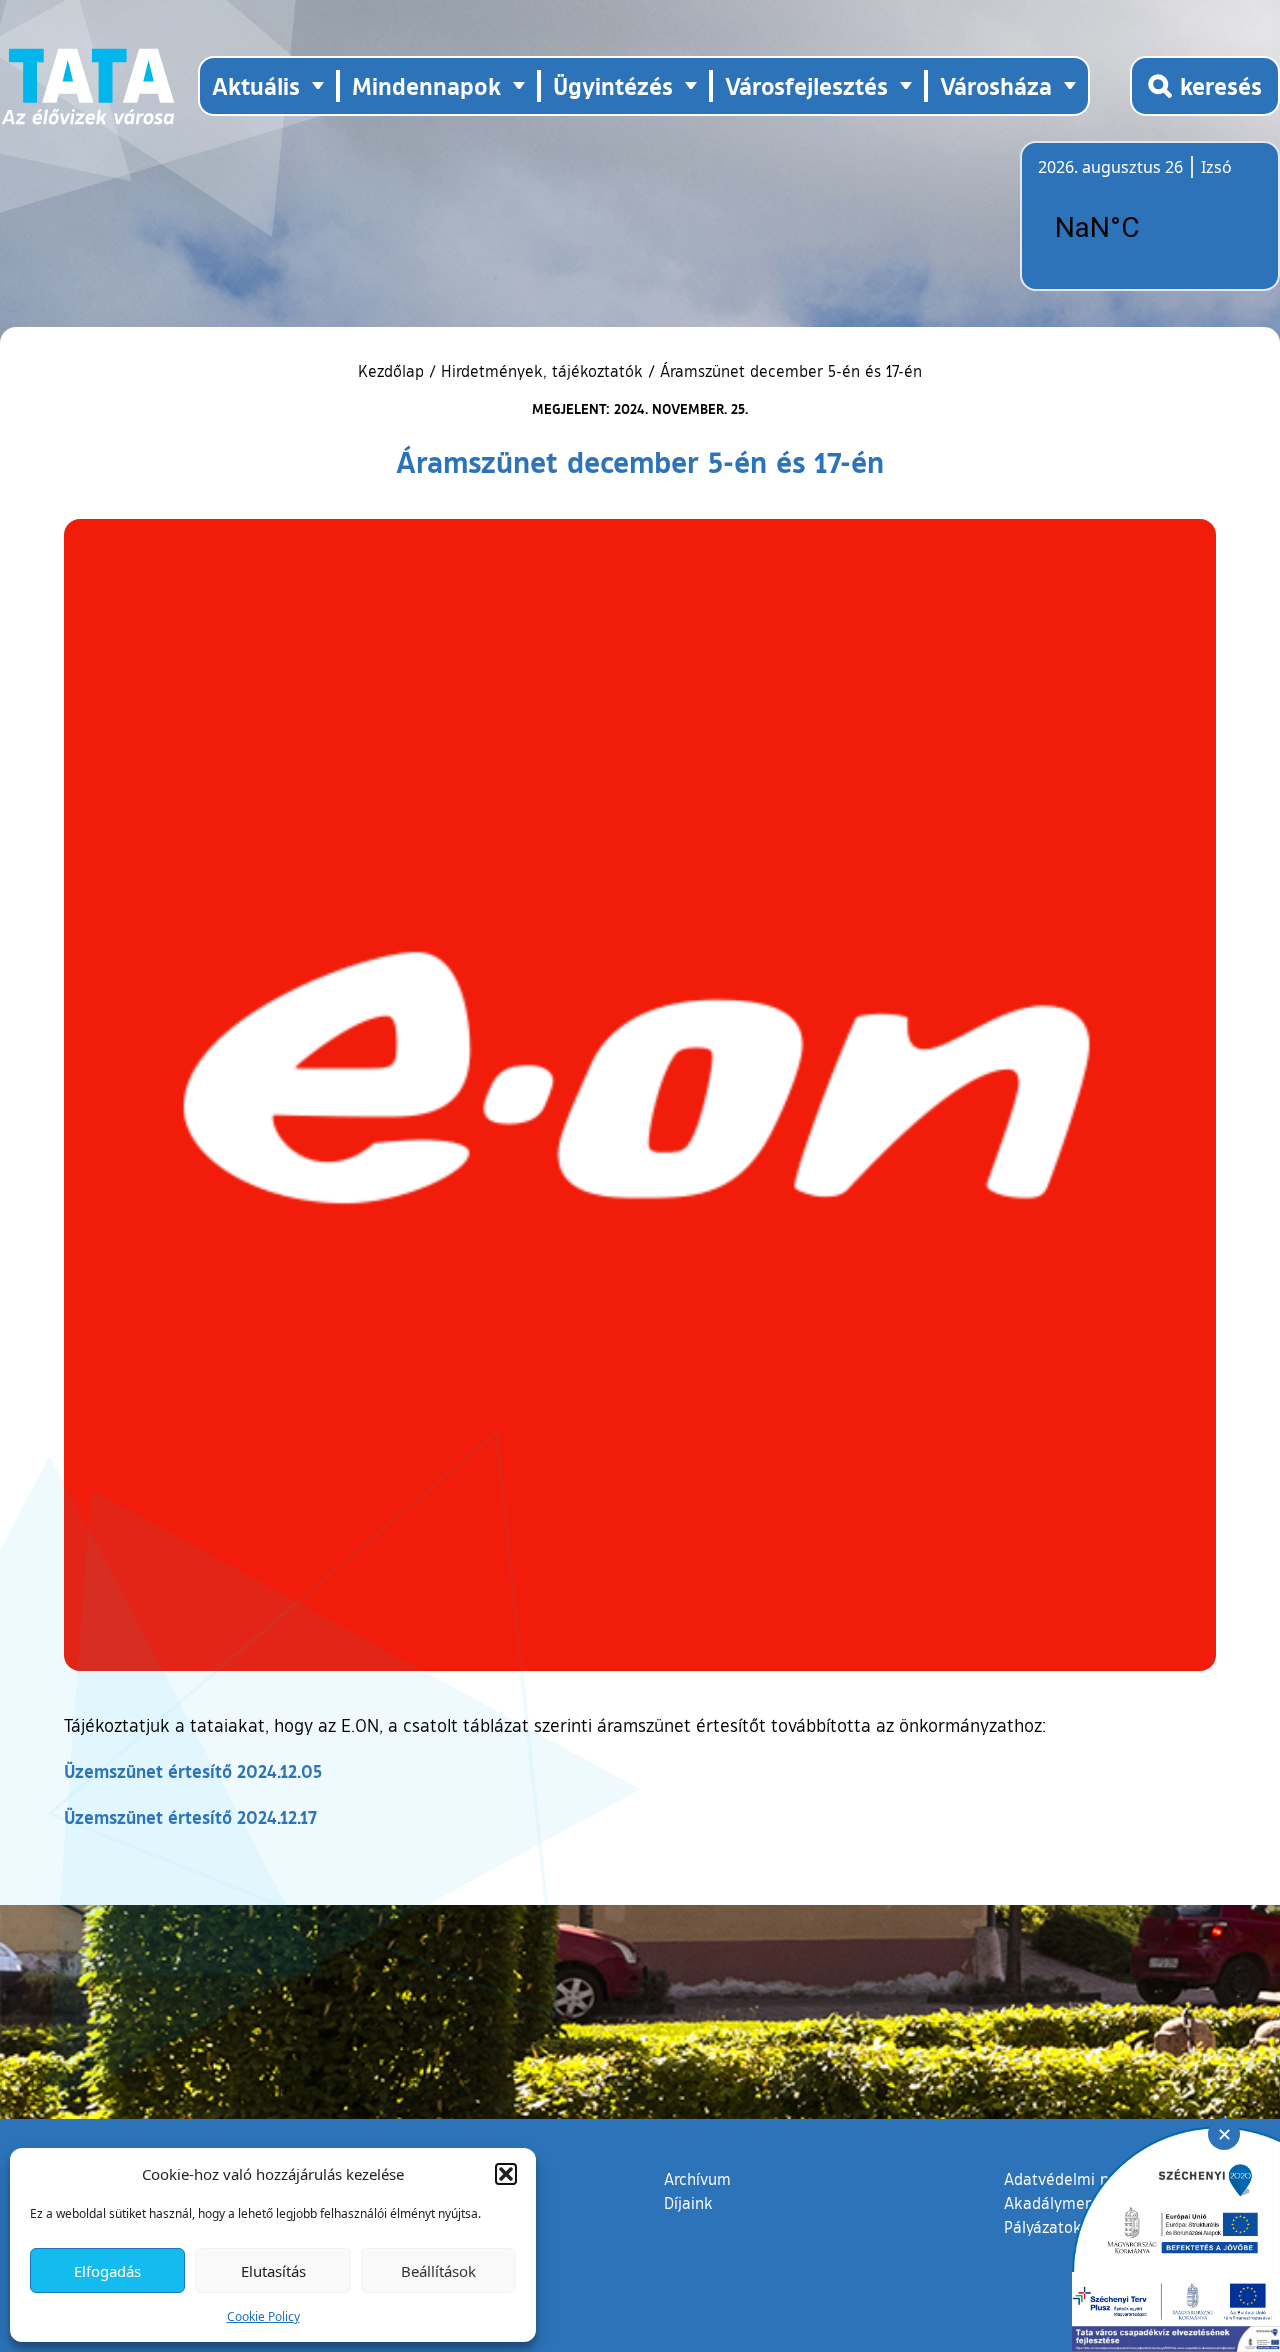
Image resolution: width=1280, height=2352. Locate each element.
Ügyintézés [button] (613, 85)
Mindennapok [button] (426, 85)
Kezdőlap (393, 371)
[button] (506, 2174)
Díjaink (688, 2203)
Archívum (697, 2178)
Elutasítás (273, 2271)
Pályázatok (1043, 2227)
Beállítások (438, 2271)
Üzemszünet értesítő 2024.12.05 (193, 1771)
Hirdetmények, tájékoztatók (542, 371)
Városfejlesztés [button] (806, 85)
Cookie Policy (263, 2316)
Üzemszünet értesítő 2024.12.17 (190, 1817)
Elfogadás (107, 2271)
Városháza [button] (996, 85)
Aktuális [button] (256, 85)
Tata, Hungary (1150, 228)
